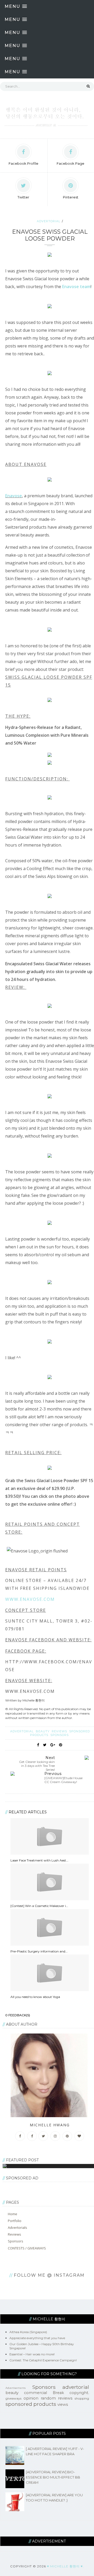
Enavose (14, 496)
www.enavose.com (30, 1599)
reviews (60, 1731)
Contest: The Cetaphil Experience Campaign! (43, 2360)
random (48, 2398)
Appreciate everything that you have (37, 2338)
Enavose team (76, 287)
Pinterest (71, 197)
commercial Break (44, 2393)
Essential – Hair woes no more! (32, 2354)
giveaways (13, 2398)
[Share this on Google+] (53, 1745)
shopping (82, 2398)
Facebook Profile (23, 163)
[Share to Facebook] (38, 1745)
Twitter (23, 197)
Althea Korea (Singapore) (28, 2332)
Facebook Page (70, 163)
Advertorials (17, 2227)
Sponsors (60, 1735)
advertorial (49, 221)
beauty (43, 1731)
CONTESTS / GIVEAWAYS (27, 2248)
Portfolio (15, 2221)
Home (13, 2214)
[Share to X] (45, 1745)
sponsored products (31, 2404)
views (63, 2404)
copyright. (79, 2393)
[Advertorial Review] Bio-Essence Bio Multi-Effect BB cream (53, 2477)
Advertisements (16, 2388)
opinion (31, 2398)
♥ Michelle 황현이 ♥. (65, 2566)
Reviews (14, 2234)
